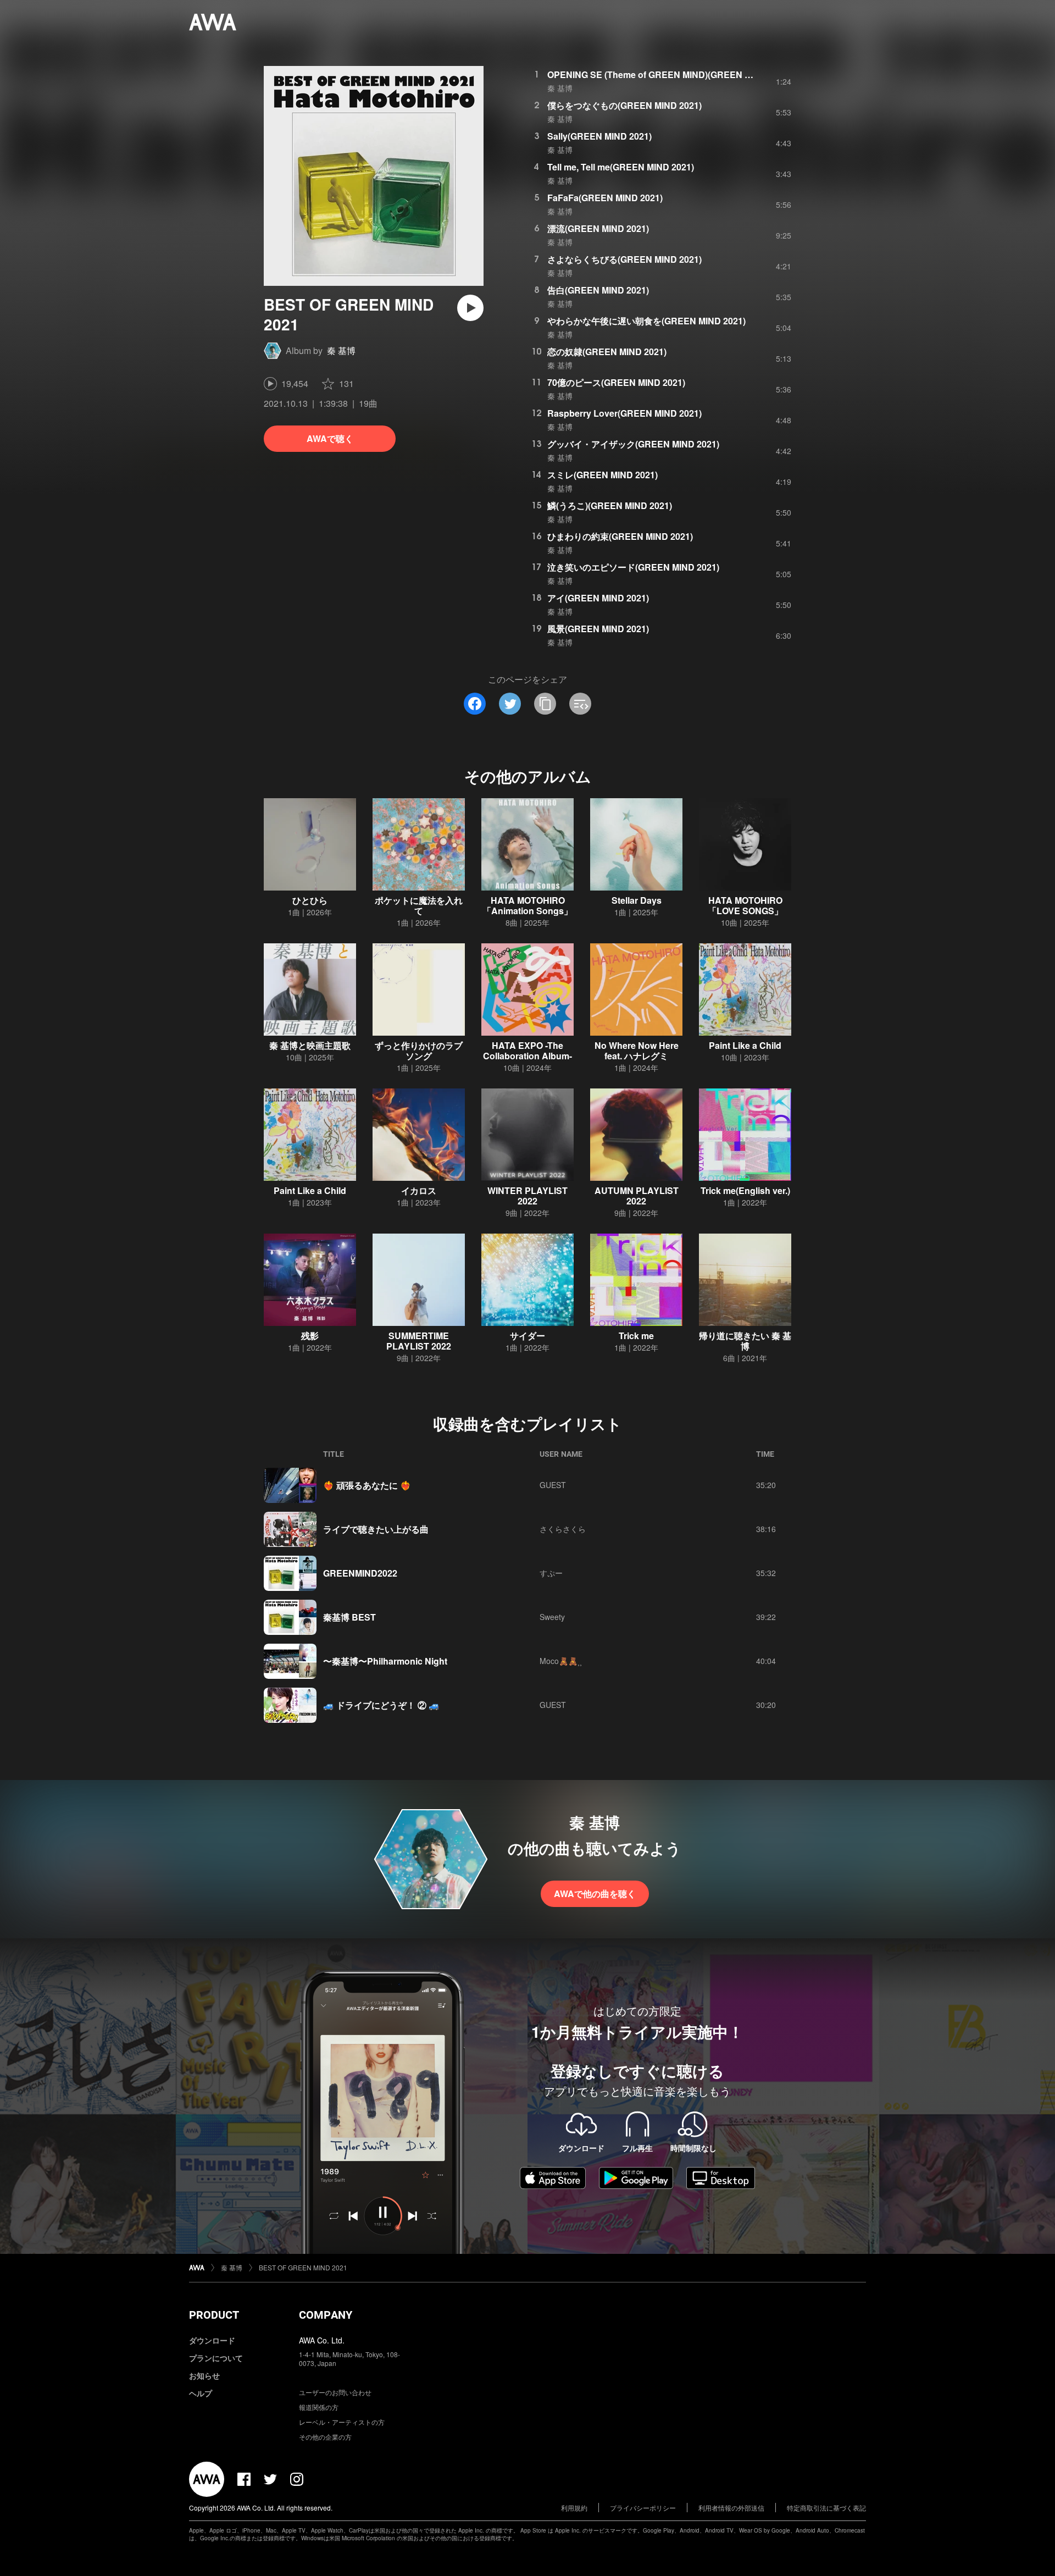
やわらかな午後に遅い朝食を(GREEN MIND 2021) (646, 321)
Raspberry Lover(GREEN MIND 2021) (624, 413)
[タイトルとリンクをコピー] (545, 704)
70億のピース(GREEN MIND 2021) (616, 382)
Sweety (552, 1617)
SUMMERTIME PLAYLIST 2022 (419, 1341)
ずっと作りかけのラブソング (419, 1051)
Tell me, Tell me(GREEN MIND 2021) (621, 167)
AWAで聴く (330, 438)
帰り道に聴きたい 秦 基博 (745, 1341)
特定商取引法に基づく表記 (826, 2508)
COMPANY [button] (326, 2315)
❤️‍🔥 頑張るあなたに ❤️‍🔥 (367, 1485)
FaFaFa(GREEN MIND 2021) (605, 198)
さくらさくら (563, 1529)
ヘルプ (201, 2393)
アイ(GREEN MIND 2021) (598, 598)
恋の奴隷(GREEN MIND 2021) (607, 352)
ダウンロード (212, 2340)
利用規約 (574, 2508)
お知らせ (204, 2375)
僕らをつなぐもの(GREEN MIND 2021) (624, 105)
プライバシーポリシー (643, 2508)
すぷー (551, 1573)
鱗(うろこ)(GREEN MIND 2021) (610, 505)
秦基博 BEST (349, 1617)
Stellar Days (637, 900)
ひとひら (310, 900)
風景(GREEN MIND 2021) (598, 629)
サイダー (527, 1336)
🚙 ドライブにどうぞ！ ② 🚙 (381, 1705)
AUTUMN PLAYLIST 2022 (637, 1196)
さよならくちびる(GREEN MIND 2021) (624, 259)
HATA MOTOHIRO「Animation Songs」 (527, 905)
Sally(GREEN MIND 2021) (599, 136)
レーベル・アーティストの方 (342, 2422)
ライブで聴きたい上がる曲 (376, 1529)
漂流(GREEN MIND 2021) (598, 228)
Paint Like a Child (745, 1045)
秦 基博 (341, 350)
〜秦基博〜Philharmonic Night (385, 1661)
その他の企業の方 (325, 2437)
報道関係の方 (319, 2407)
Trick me (636, 1336)
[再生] (470, 308)
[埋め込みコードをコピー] (580, 704)
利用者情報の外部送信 (731, 2508)
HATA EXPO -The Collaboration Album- (527, 1051)
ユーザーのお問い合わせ (335, 2392)
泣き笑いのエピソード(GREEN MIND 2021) (633, 567)
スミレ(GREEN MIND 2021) (603, 475)
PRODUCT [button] (214, 2315)
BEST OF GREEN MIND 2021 (303, 2267)
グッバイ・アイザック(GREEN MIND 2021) (633, 444)
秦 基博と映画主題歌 (310, 1045)
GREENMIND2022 (360, 1573)
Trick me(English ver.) (745, 1190)
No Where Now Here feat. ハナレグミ (637, 1051)
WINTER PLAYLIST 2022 (527, 1196)
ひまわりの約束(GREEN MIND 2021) (620, 536)
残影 (310, 1336)
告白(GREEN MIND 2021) (598, 290)
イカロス (419, 1190)
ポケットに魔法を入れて (419, 905)
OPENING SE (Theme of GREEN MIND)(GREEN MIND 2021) (670, 74)
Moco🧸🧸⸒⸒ (561, 1661)
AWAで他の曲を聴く (595, 1894)
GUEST (553, 1485)
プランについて (216, 2358)
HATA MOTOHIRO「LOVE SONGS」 (745, 905)
